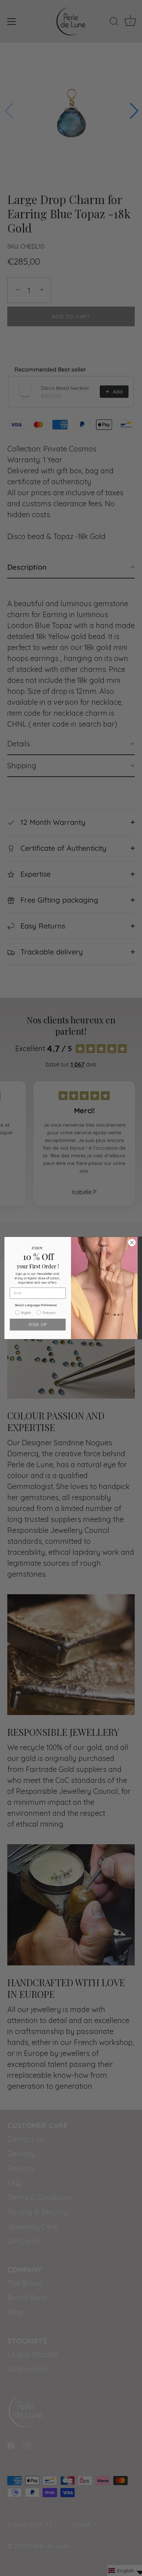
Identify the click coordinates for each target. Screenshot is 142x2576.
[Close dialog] (132, 1243)
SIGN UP (38, 1324)
